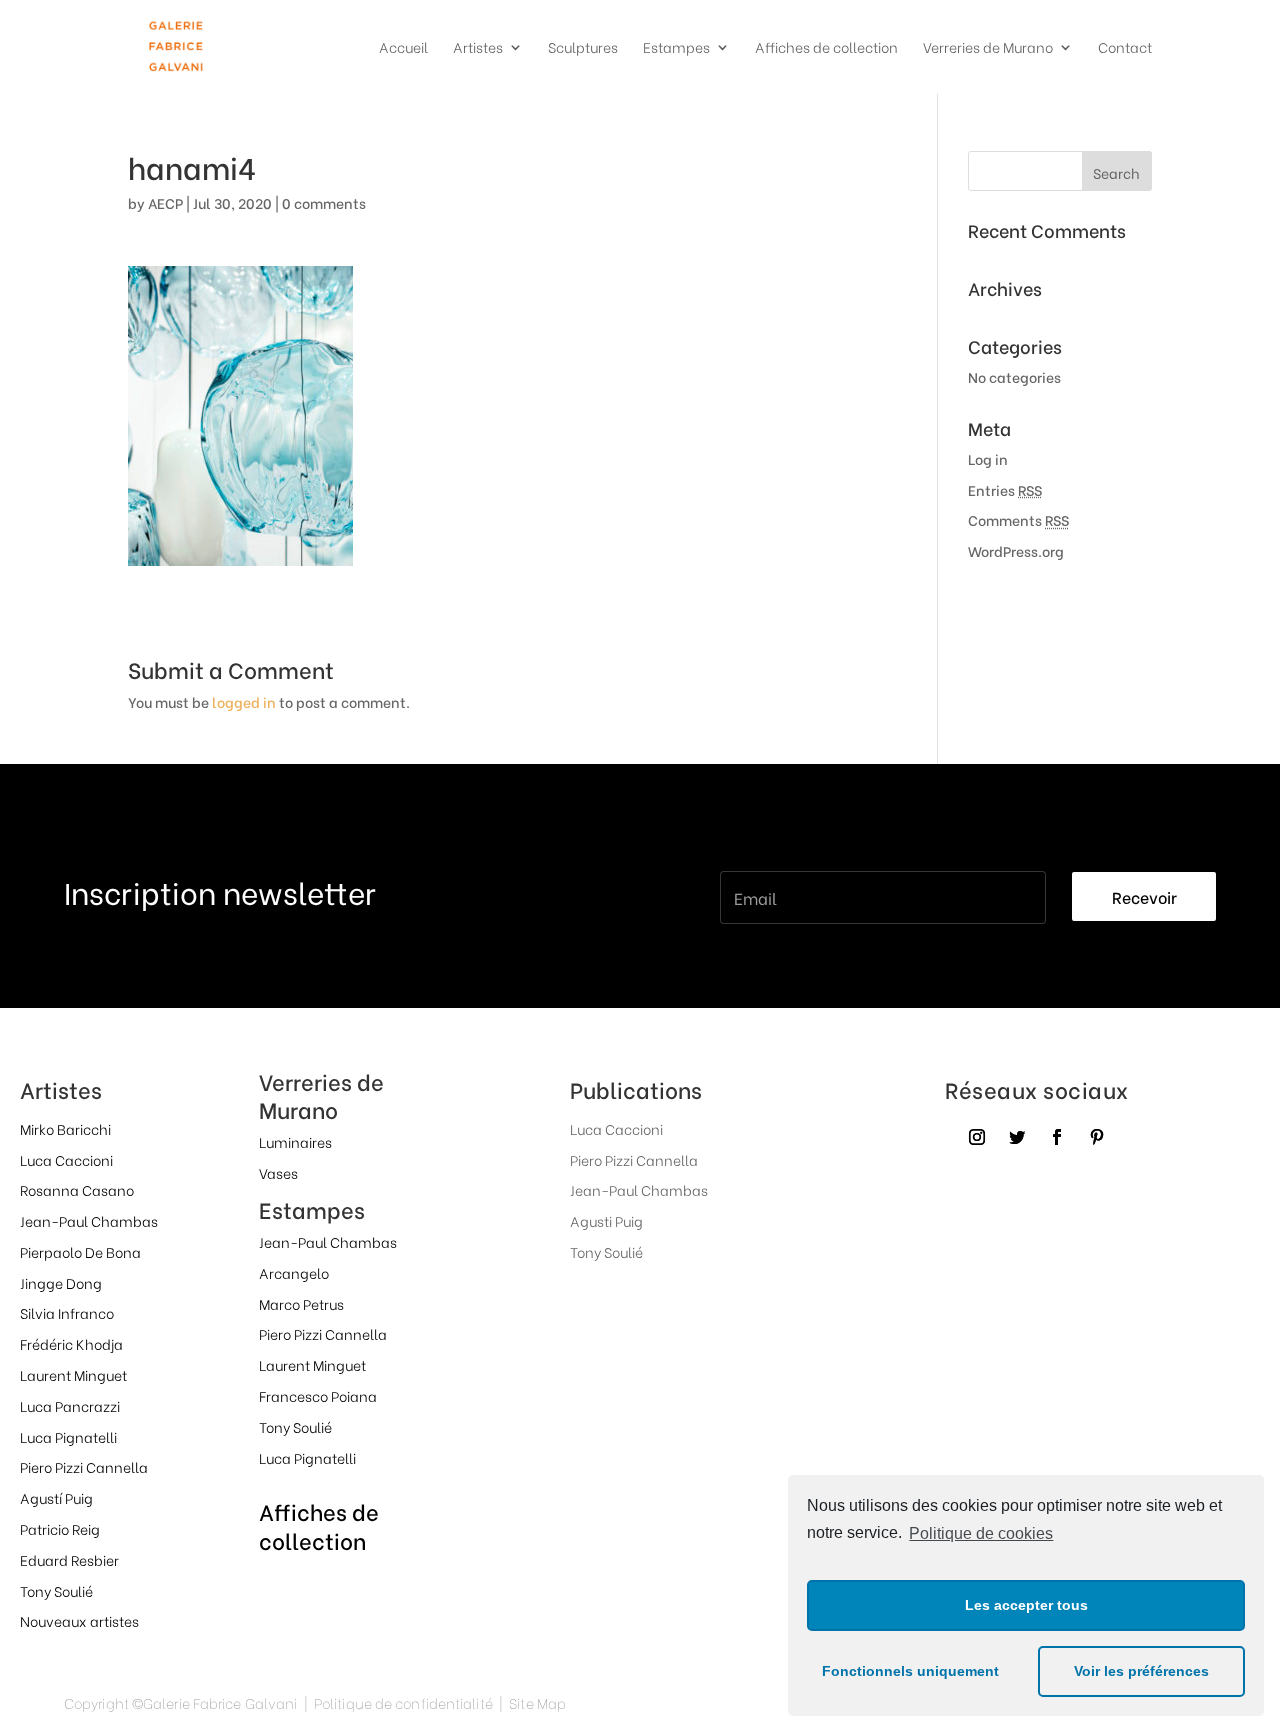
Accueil (403, 48)
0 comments (324, 202)
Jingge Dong (61, 1282)
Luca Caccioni (66, 1159)
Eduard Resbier (69, 1559)
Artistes (478, 48)
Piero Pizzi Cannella (84, 1466)
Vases (278, 1172)
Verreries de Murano (988, 48)
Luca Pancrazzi (70, 1405)
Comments (1018, 519)
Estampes (676, 48)
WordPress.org (1016, 550)
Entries (1005, 489)
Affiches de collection (826, 48)
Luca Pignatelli (68, 1436)
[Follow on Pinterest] (1097, 1137)
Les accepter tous (1026, 1605)
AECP (165, 202)
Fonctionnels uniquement (910, 1671)
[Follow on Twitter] (1017, 1137)
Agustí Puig (56, 1497)
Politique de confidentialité (403, 1702)
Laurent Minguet (73, 1374)
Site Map (537, 1702)
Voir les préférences (1141, 1671)
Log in (988, 458)
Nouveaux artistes (79, 1620)
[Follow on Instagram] (977, 1137)
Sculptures (583, 48)
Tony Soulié (56, 1590)
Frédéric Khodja (71, 1343)
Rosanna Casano (77, 1189)
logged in (244, 701)
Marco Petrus (301, 1303)
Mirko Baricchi (65, 1128)
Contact (1125, 48)
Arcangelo (294, 1272)
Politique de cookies (981, 1533)
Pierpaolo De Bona (80, 1251)
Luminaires (295, 1141)
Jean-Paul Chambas (89, 1220)
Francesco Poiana (318, 1395)
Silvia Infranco (67, 1312)
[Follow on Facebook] (1057, 1137)
